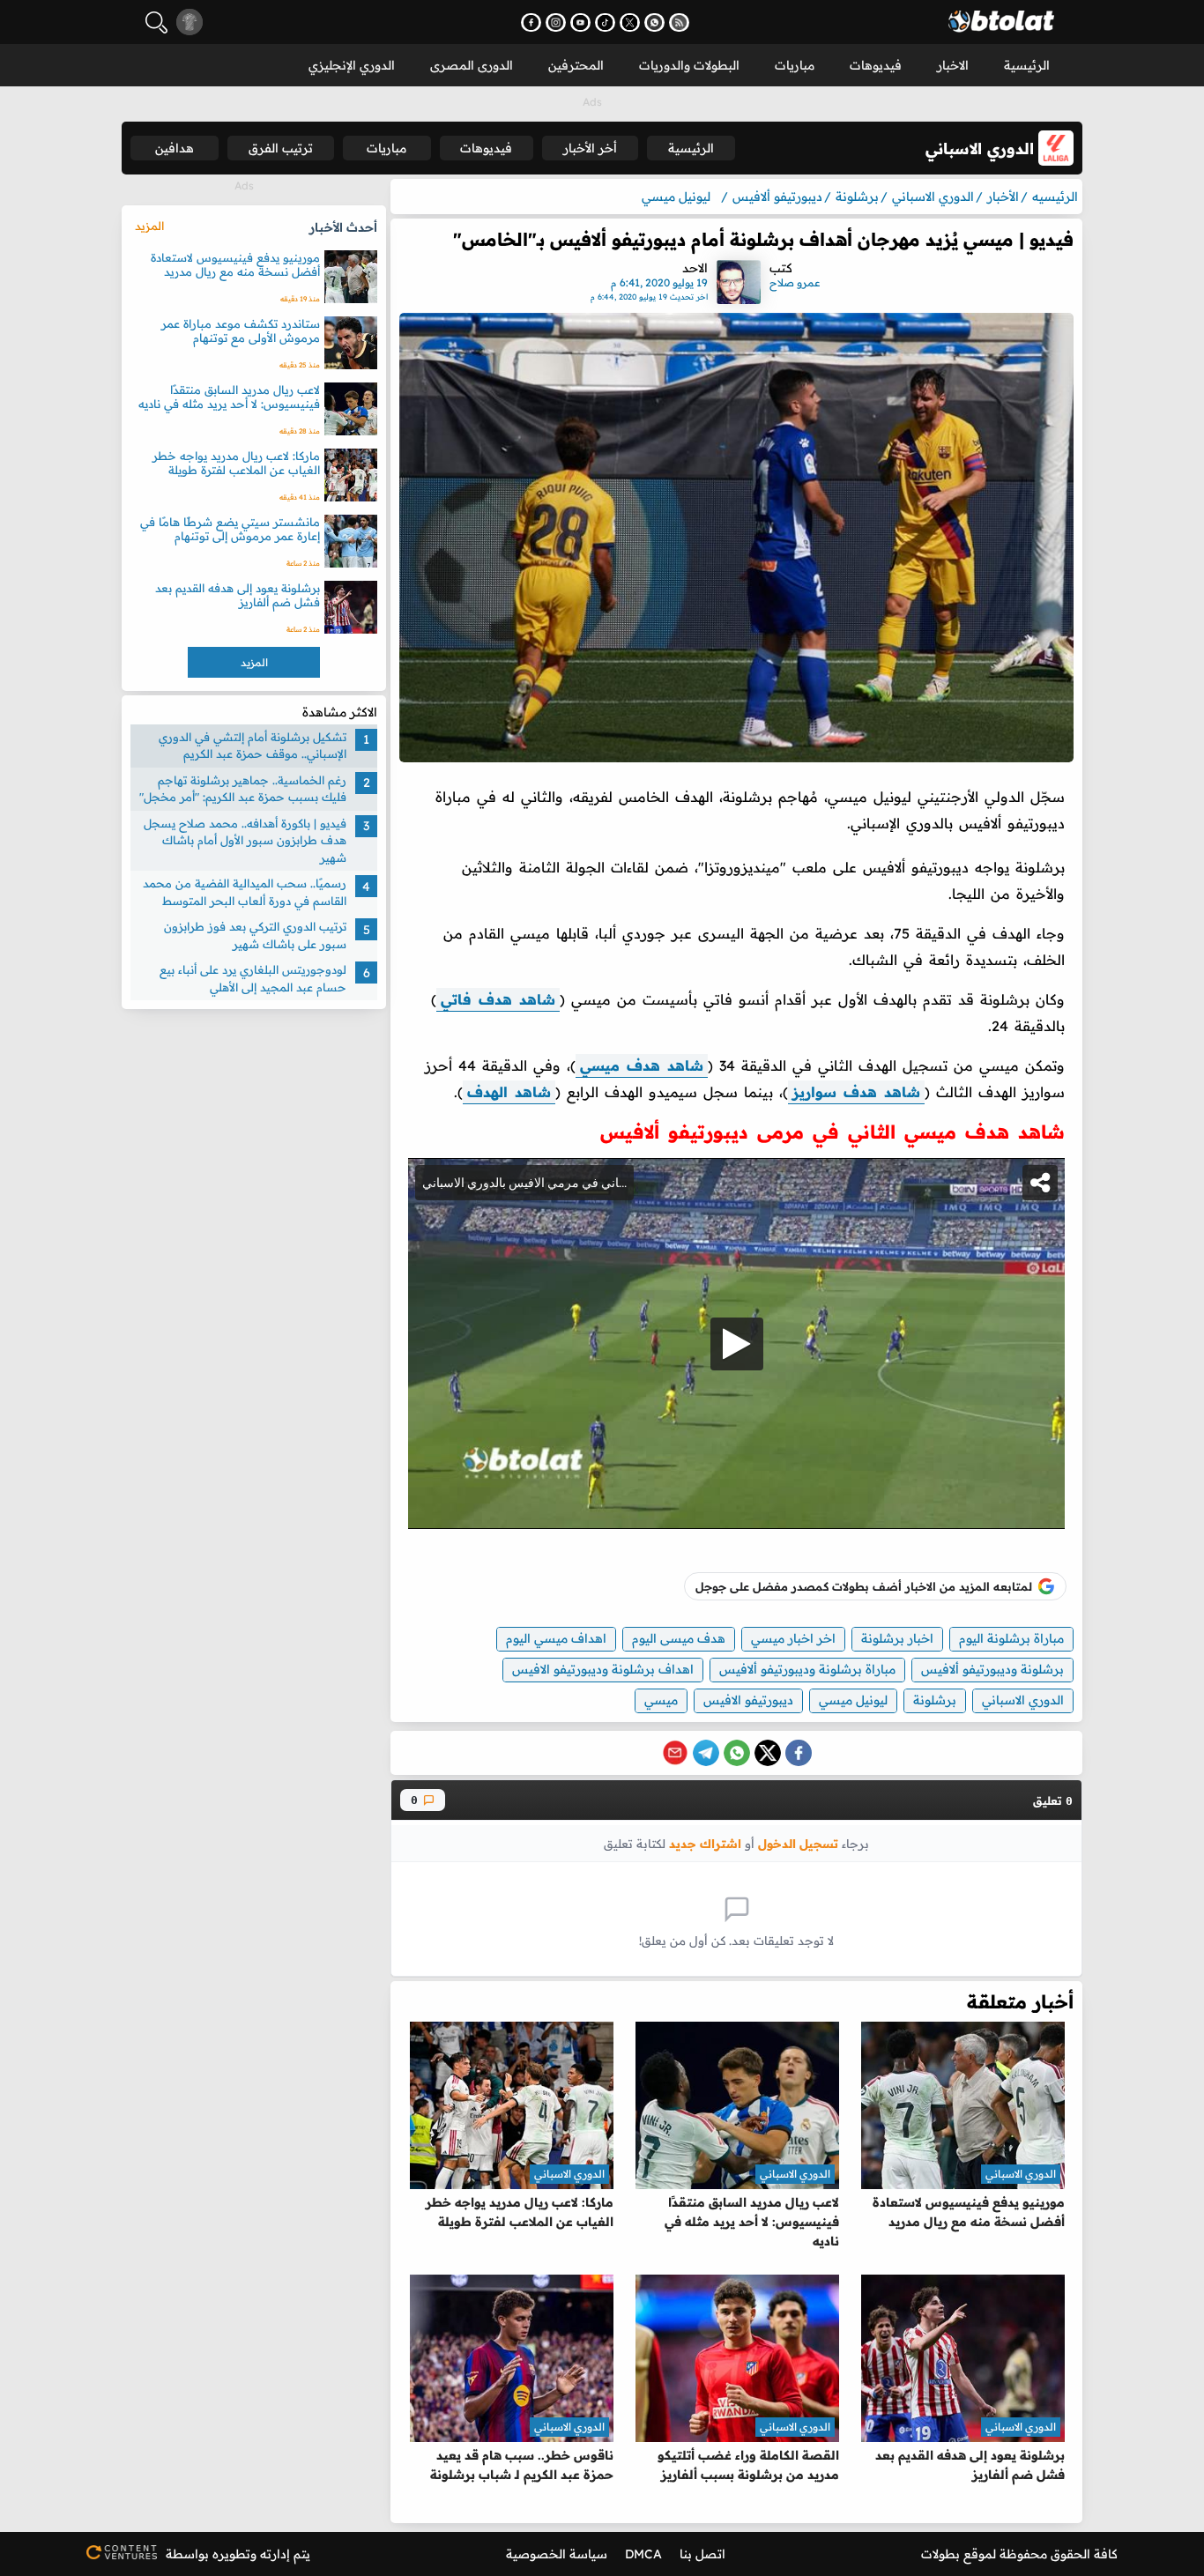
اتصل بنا (702, 2554)
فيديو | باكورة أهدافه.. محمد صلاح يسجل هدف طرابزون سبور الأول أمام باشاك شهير (245, 840)
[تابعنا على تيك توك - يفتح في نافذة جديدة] (605, 22)
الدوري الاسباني (1023, 1700)
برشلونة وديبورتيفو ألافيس (992, 1669)
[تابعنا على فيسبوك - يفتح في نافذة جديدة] (531, 22)
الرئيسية (1027, 65)
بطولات (940, 2554)
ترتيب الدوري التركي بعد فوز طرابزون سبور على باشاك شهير (255, 936)
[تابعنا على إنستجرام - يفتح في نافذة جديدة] (556, 22)
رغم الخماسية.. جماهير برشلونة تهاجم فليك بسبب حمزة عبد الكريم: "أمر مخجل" (243, 789)
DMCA (643, 2554)
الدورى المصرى (472, 65)
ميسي (661, 1700)
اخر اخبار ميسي (793, 1638)
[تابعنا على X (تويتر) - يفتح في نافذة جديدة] (630, 22)
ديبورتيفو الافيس (748, 1700)
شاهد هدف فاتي (498, 999)
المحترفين (576, 65)
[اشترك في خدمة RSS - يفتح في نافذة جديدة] (679, 22)
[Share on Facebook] (799, 1753)
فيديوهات (876, 65)
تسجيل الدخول (798, 1843)
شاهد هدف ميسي (642, 1065)
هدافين (175, 148)
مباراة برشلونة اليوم (1011, 1638)
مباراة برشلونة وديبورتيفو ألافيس (807, 1669)
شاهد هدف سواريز (856, 1092)
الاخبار (953, 65)
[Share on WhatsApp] (737, 1753)
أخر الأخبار (590, 148)
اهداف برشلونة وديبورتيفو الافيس (603, 1669)
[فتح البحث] (156, 22)
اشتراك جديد (705, 1843)
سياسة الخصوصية (557, 2554)
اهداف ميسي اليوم (556, 1638)
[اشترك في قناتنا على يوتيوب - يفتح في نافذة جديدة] (580, 22)
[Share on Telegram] (706, 1753)
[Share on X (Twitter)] (768, 1753)
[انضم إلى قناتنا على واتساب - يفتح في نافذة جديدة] (654, 22)
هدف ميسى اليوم (679, 1638)
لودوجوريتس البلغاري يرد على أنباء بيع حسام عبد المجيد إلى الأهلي (253, 979)
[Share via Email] (675, 1753)
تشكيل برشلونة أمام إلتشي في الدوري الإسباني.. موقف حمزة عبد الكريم (253, 746)
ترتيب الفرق (281, 148)
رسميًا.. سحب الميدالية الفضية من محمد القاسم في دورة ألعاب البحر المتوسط (245, 893)
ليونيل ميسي (853, 1700)
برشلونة (935, 1700)
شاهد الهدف (509, 1092)
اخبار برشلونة (897, 1638)
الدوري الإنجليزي (352, 65)
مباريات (795, 65)
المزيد (149, 226)
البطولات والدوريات (689, 65)
